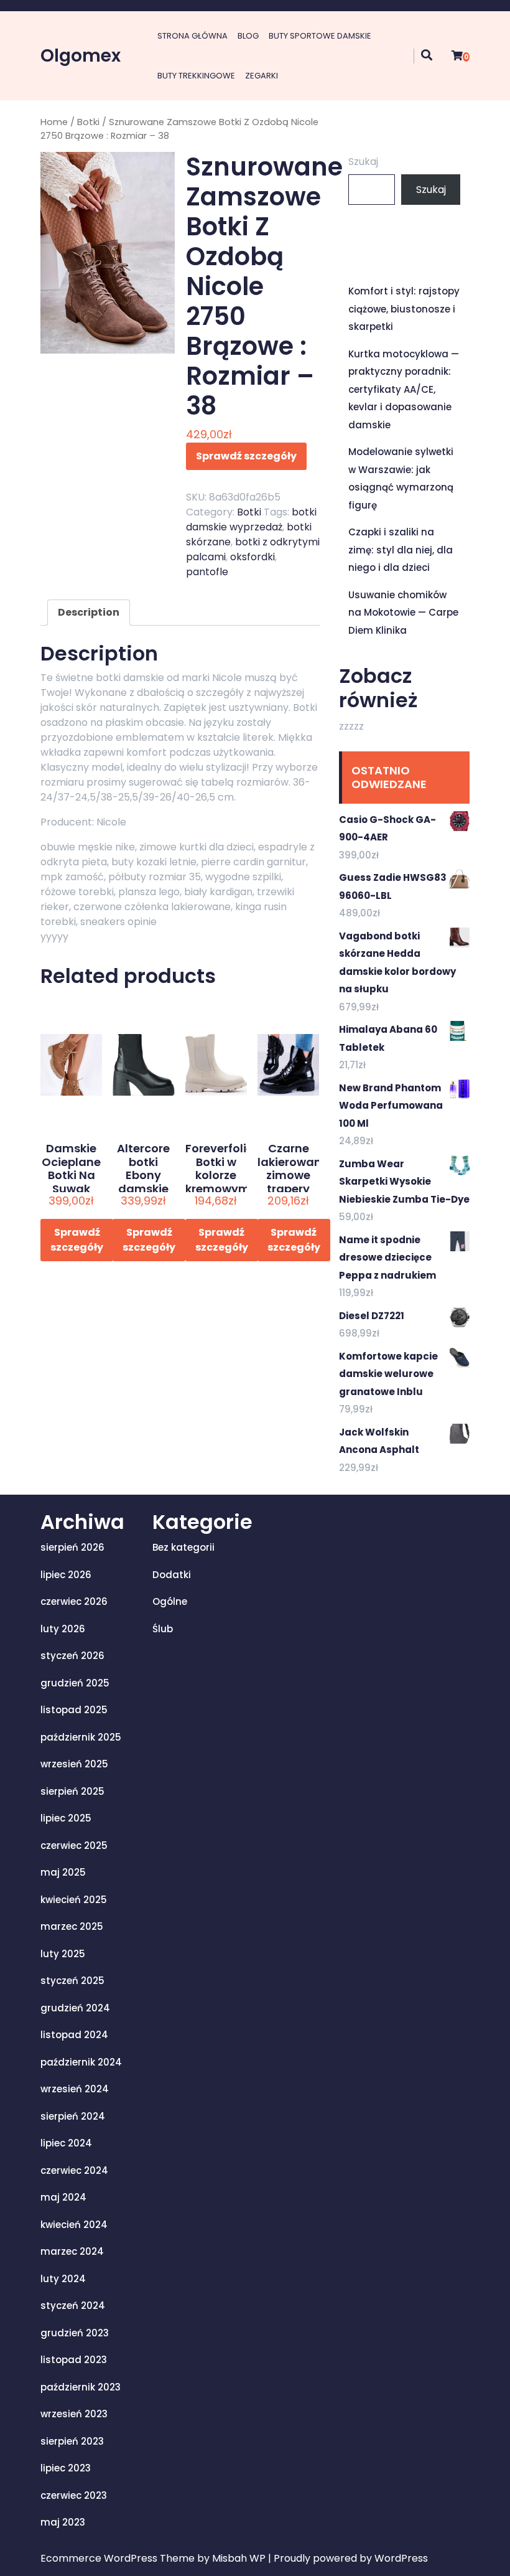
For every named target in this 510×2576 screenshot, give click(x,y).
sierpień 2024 (73, 2116)
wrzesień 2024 (75, 2089)
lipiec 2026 (66, 1575)
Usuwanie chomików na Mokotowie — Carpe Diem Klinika (403, 613)
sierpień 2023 (72, 2441)
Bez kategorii (183, 1547)
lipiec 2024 (66, 2143)
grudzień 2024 (75, 2008)
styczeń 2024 (73, 2306)
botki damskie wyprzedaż (251, 519)
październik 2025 (81, 1737)
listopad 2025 (74, 1710)
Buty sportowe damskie (320, 36)
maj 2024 (63, 2197)
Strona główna (192, 36)
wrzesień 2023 (74, 2414)
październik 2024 (81, 2062)
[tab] (89, 613)
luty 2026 (63, 1629)
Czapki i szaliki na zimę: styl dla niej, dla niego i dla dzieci (401, 550)
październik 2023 (81, 2387)
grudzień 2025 (75, 1683)
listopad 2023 (74, 2360)
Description (89, 612)
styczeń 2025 (72, 1981)
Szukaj (363, 162)
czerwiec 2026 (74, 1601)
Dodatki (172, 1575)
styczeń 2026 (72, 1656)
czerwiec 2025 (74, 1845)
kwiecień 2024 (74, 2225)
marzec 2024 (72, 2251)
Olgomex (81, 56)
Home (54, 122)
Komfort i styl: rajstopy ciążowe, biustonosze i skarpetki (404, 309)
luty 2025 (63, 1954)
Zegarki (262, 76)
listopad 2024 (74, 2035)
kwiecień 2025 (74, 1900)
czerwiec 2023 (74, 2495)
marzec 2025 (72, 1926)
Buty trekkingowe (196, 76)
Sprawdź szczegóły (246, 456)
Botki (88, 122)
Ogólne (170, 1601)
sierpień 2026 (72, 1547)
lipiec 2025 (66, 1818)
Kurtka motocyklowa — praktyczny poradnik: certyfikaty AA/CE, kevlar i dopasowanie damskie (404, 389)
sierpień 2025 (72, 1791)
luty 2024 (63, 2279)
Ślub (163, 1629)
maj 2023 (63, 2522)
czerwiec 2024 (74, 2170)
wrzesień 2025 (74, 1764)
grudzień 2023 (75, 2333)
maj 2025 (63, 1872)
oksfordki (253, 557)
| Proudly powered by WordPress (348, 2558)
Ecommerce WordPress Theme (119, 2558)
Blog (248, 36)
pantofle (207, 572)
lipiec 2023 (66, 2468)
